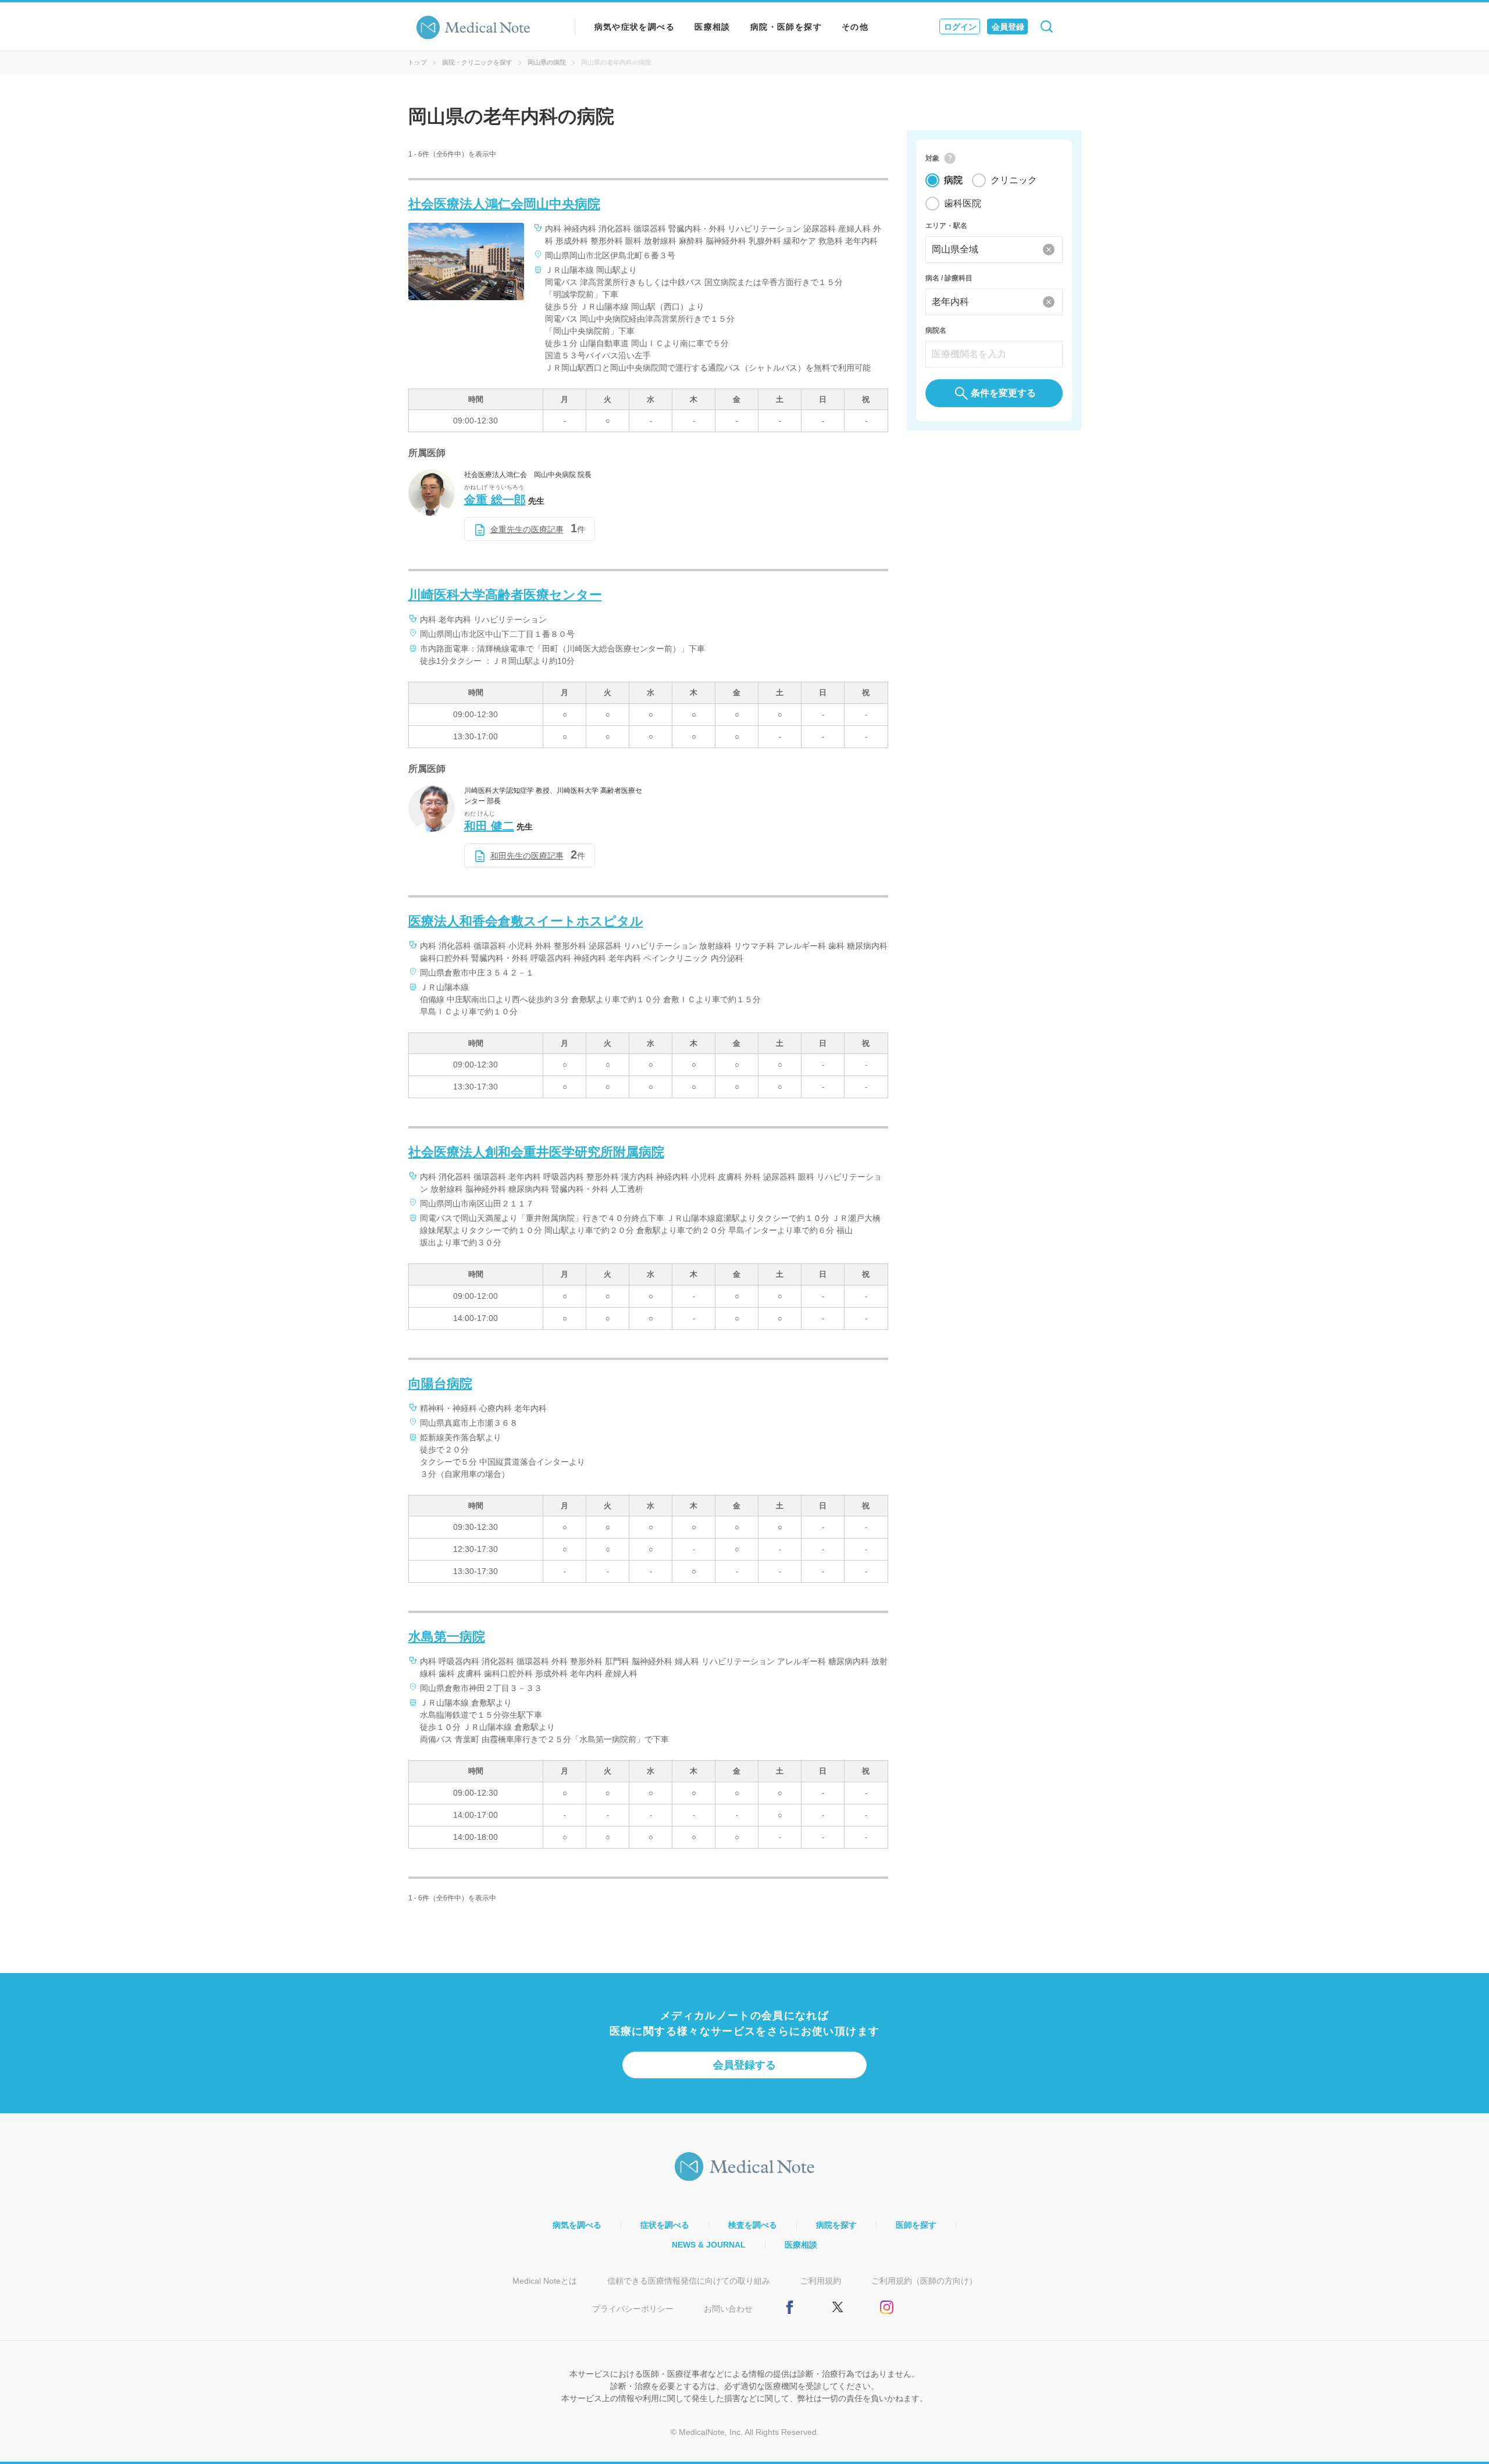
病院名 (936, 330)
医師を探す (916, 2225)
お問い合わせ (728, 2309)
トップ (417, 62)
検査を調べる (753, 2225)
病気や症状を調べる (635, 27)
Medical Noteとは (545, 2281)
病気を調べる (577, 2225)
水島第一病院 (447, 1637)
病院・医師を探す (786, 27)
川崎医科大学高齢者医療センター (505, 595)
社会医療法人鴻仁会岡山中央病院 (504, 204)
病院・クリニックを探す (477, 62)
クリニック (1014, 180)
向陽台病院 (440, 1384)
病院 (953, 180)
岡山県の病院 (547, 62)
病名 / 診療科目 (949, 278)
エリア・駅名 (946, 226)
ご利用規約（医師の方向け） (924, 2281)
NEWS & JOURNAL (709, 2245)
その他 (855, 27)
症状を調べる (665, 2225)
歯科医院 (963, 203)
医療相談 (713, 27)
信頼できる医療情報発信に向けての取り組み (689, 2281)
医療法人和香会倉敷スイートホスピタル (526, 921)
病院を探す (836, 2225)
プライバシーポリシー (633, 2309)
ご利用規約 (821, 2281)
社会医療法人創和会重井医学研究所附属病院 (536, 1152)
